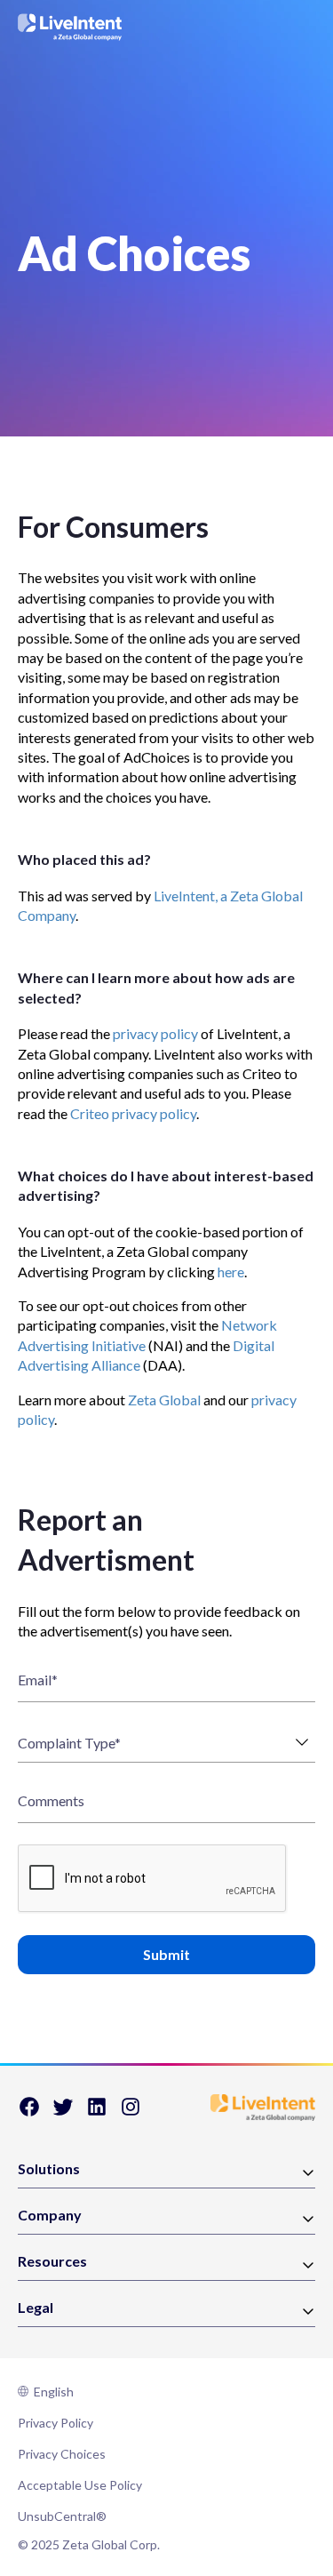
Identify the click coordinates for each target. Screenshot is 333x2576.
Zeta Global (164, 1400)
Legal (36, 2308)
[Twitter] (63, 2112)
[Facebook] (29, 2112)
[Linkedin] (97, 2112)
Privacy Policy (55, 2423)
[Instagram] (131, 2112)
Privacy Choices (62, 2454)
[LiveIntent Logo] (70, 27)
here (231, 1272)
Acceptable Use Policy (80, 2485)
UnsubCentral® (62, 2516)
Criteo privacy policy (133, 1113)
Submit (166, 1954)
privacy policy (155, 1033)
